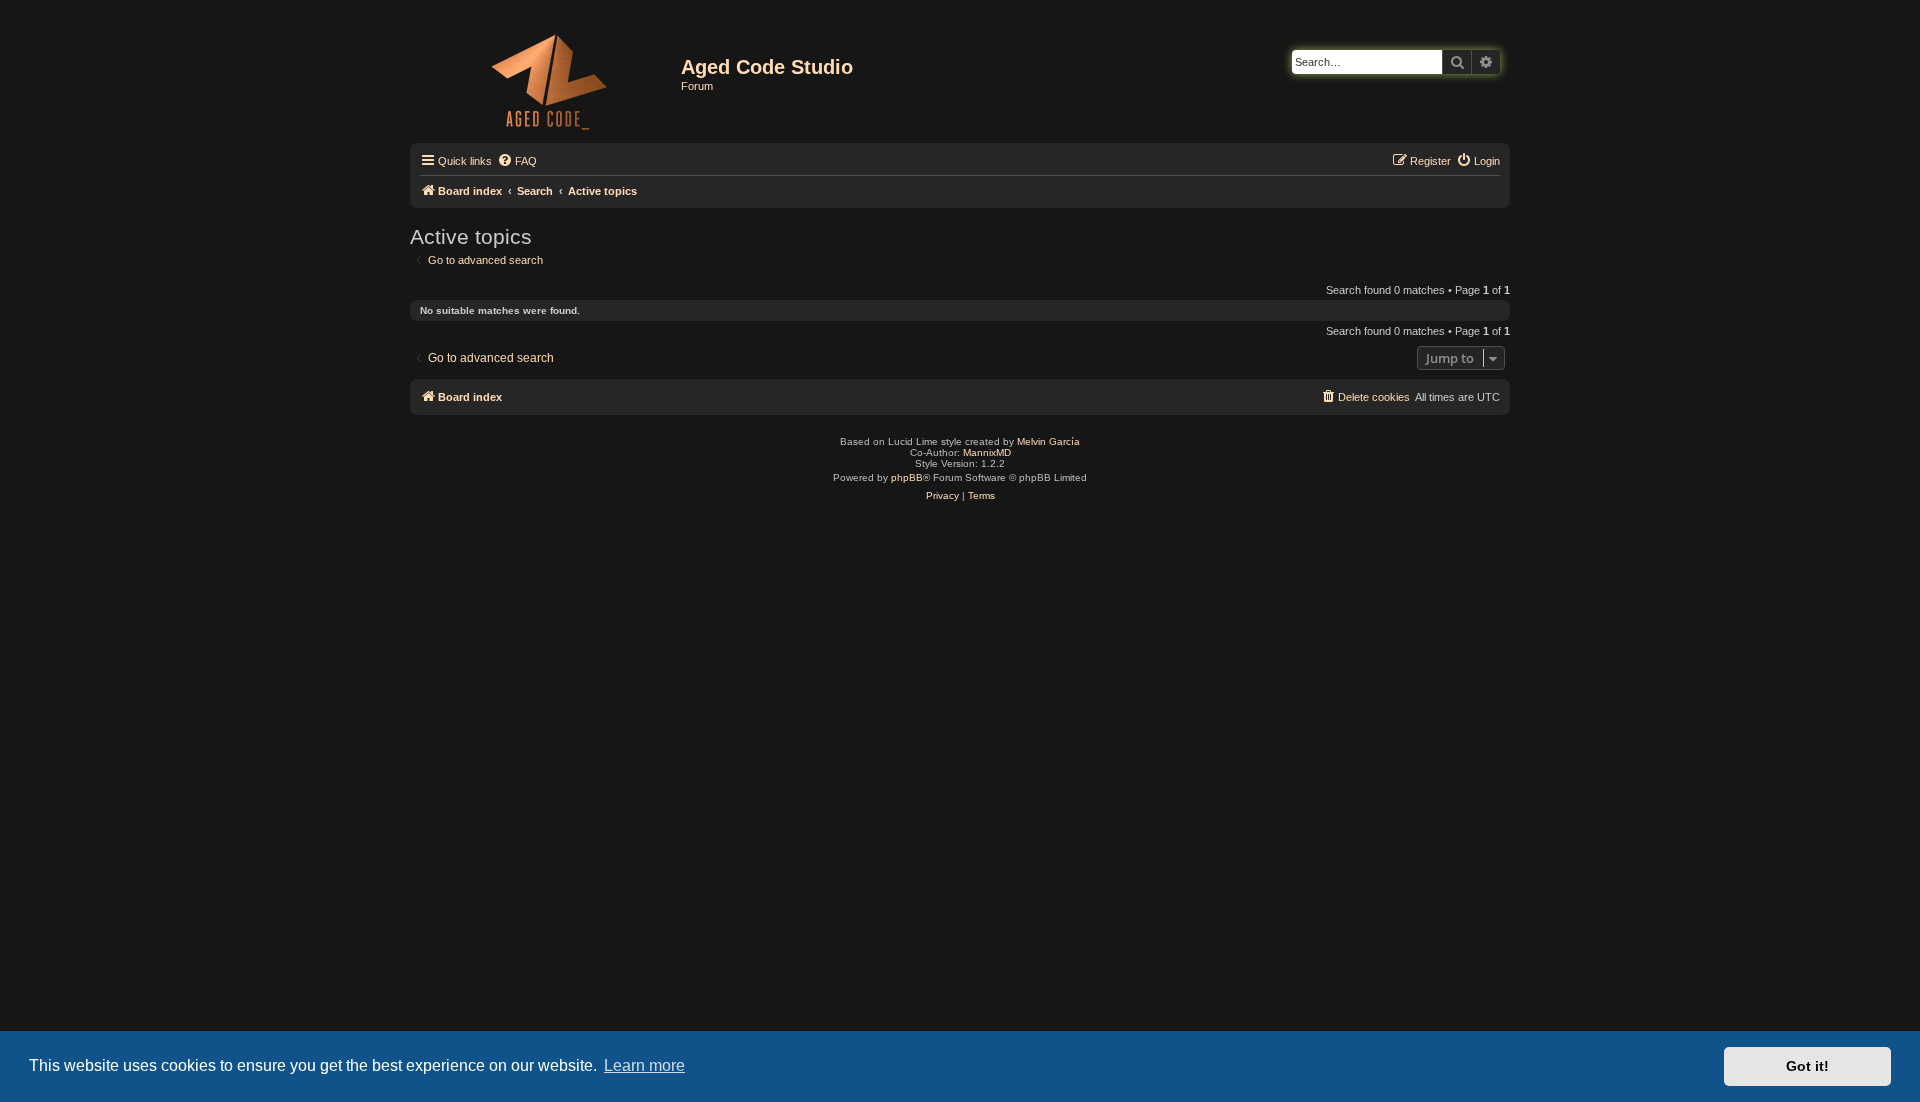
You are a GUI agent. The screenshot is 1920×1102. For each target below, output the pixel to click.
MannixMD (987, 452)
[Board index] (548, 78)
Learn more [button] (644, 1065)
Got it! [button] (1807, 1066)
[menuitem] (517, 161)
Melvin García (1048, 441)
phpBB (907, 477)
